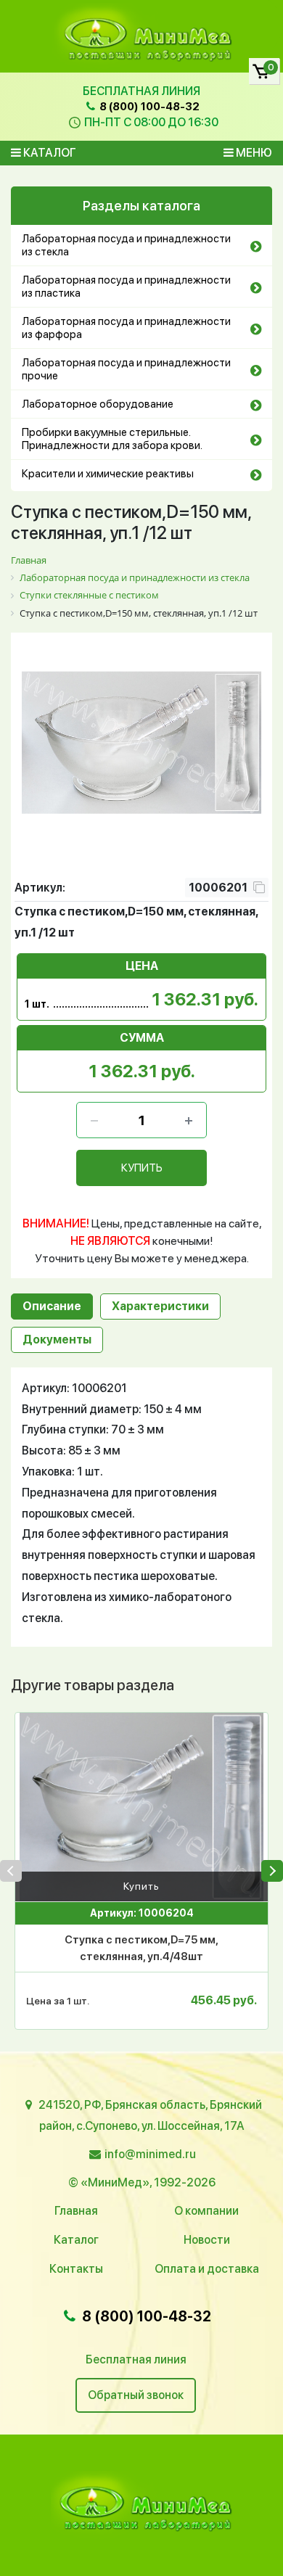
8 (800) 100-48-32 (148, 107)
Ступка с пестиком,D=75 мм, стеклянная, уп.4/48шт (141, 1948)
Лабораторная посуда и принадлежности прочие (126, 369)
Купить (141, 1886)
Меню (253, 153)
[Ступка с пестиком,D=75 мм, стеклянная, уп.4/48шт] (141, 1807)
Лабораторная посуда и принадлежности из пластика (126, 287)
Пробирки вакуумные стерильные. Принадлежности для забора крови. (112, 439)
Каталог (49, 153)
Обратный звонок (136, 2395)
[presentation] (11, 1871)
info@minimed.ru (150, 2154)
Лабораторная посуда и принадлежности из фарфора (126, 328)
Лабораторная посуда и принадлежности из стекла (126, 245)
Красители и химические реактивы (108, 474)
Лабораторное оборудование (98, 404)
